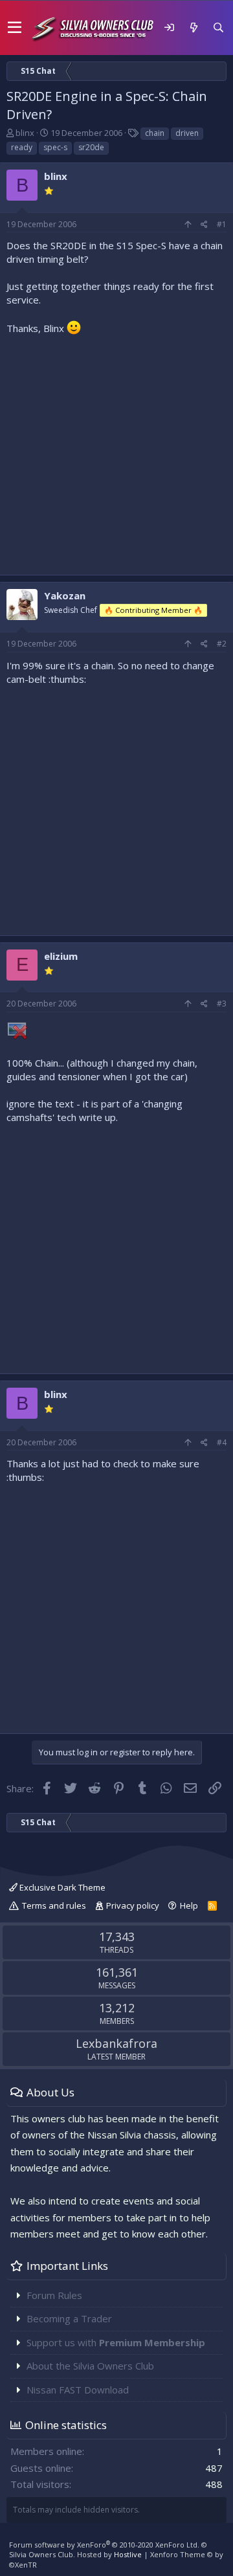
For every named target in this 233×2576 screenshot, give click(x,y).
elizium (61, 956)
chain (155, 133)
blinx (25, 133)
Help (189, 1905)
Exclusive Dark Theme (61, 1887)
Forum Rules (54, 2295)
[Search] (218, 28)
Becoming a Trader (69, 2318)
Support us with (116, 2342)
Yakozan (65, 595)
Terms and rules (54, 1905)
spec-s (55, 147)
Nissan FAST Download (78, 2390)
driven (187, 133)
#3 (222, 1004)
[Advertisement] (116, 452)
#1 (222, 224)
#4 (222, 1442)
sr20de (91, 147)
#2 (222, 644)
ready (22, 147)
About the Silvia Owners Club (90, 2366)
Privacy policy (133, 1905)
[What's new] (194, 28)
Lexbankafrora (116, 2043)
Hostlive (128, 2554)
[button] (15, 28)
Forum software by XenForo (104, 2545)
